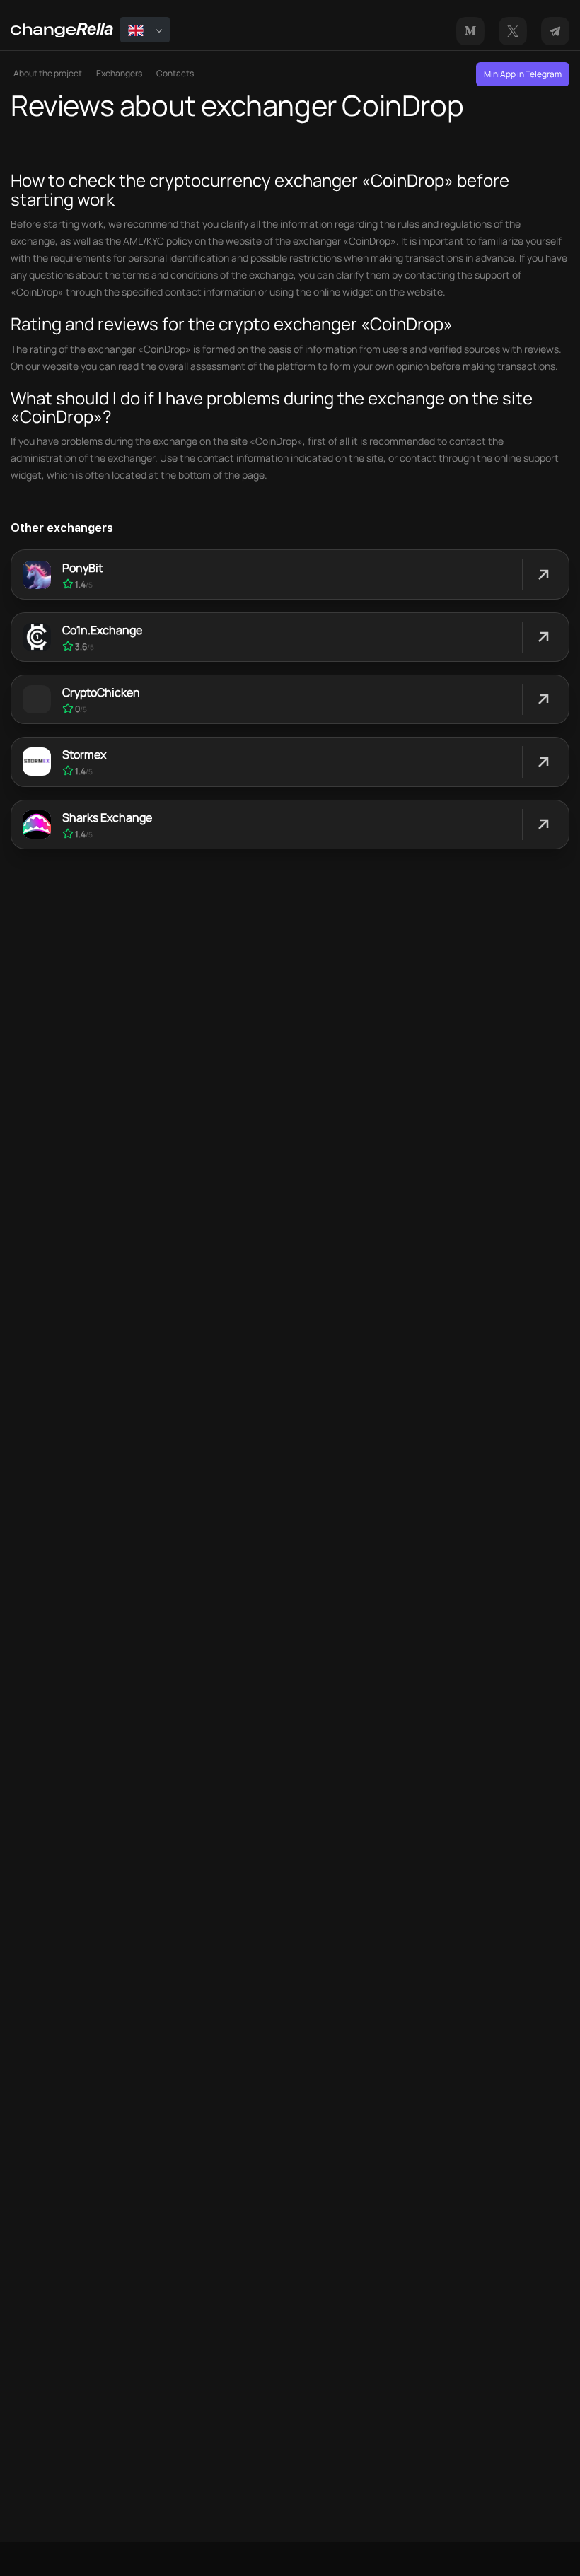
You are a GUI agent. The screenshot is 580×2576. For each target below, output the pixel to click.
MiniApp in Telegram (523, 74)
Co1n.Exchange (102, 630)
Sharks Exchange (107, 817)
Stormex (84, 754)
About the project (48, 73)
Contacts (175, 73)
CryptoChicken (101, 692)
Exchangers (119, 73)
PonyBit (82, 568)
